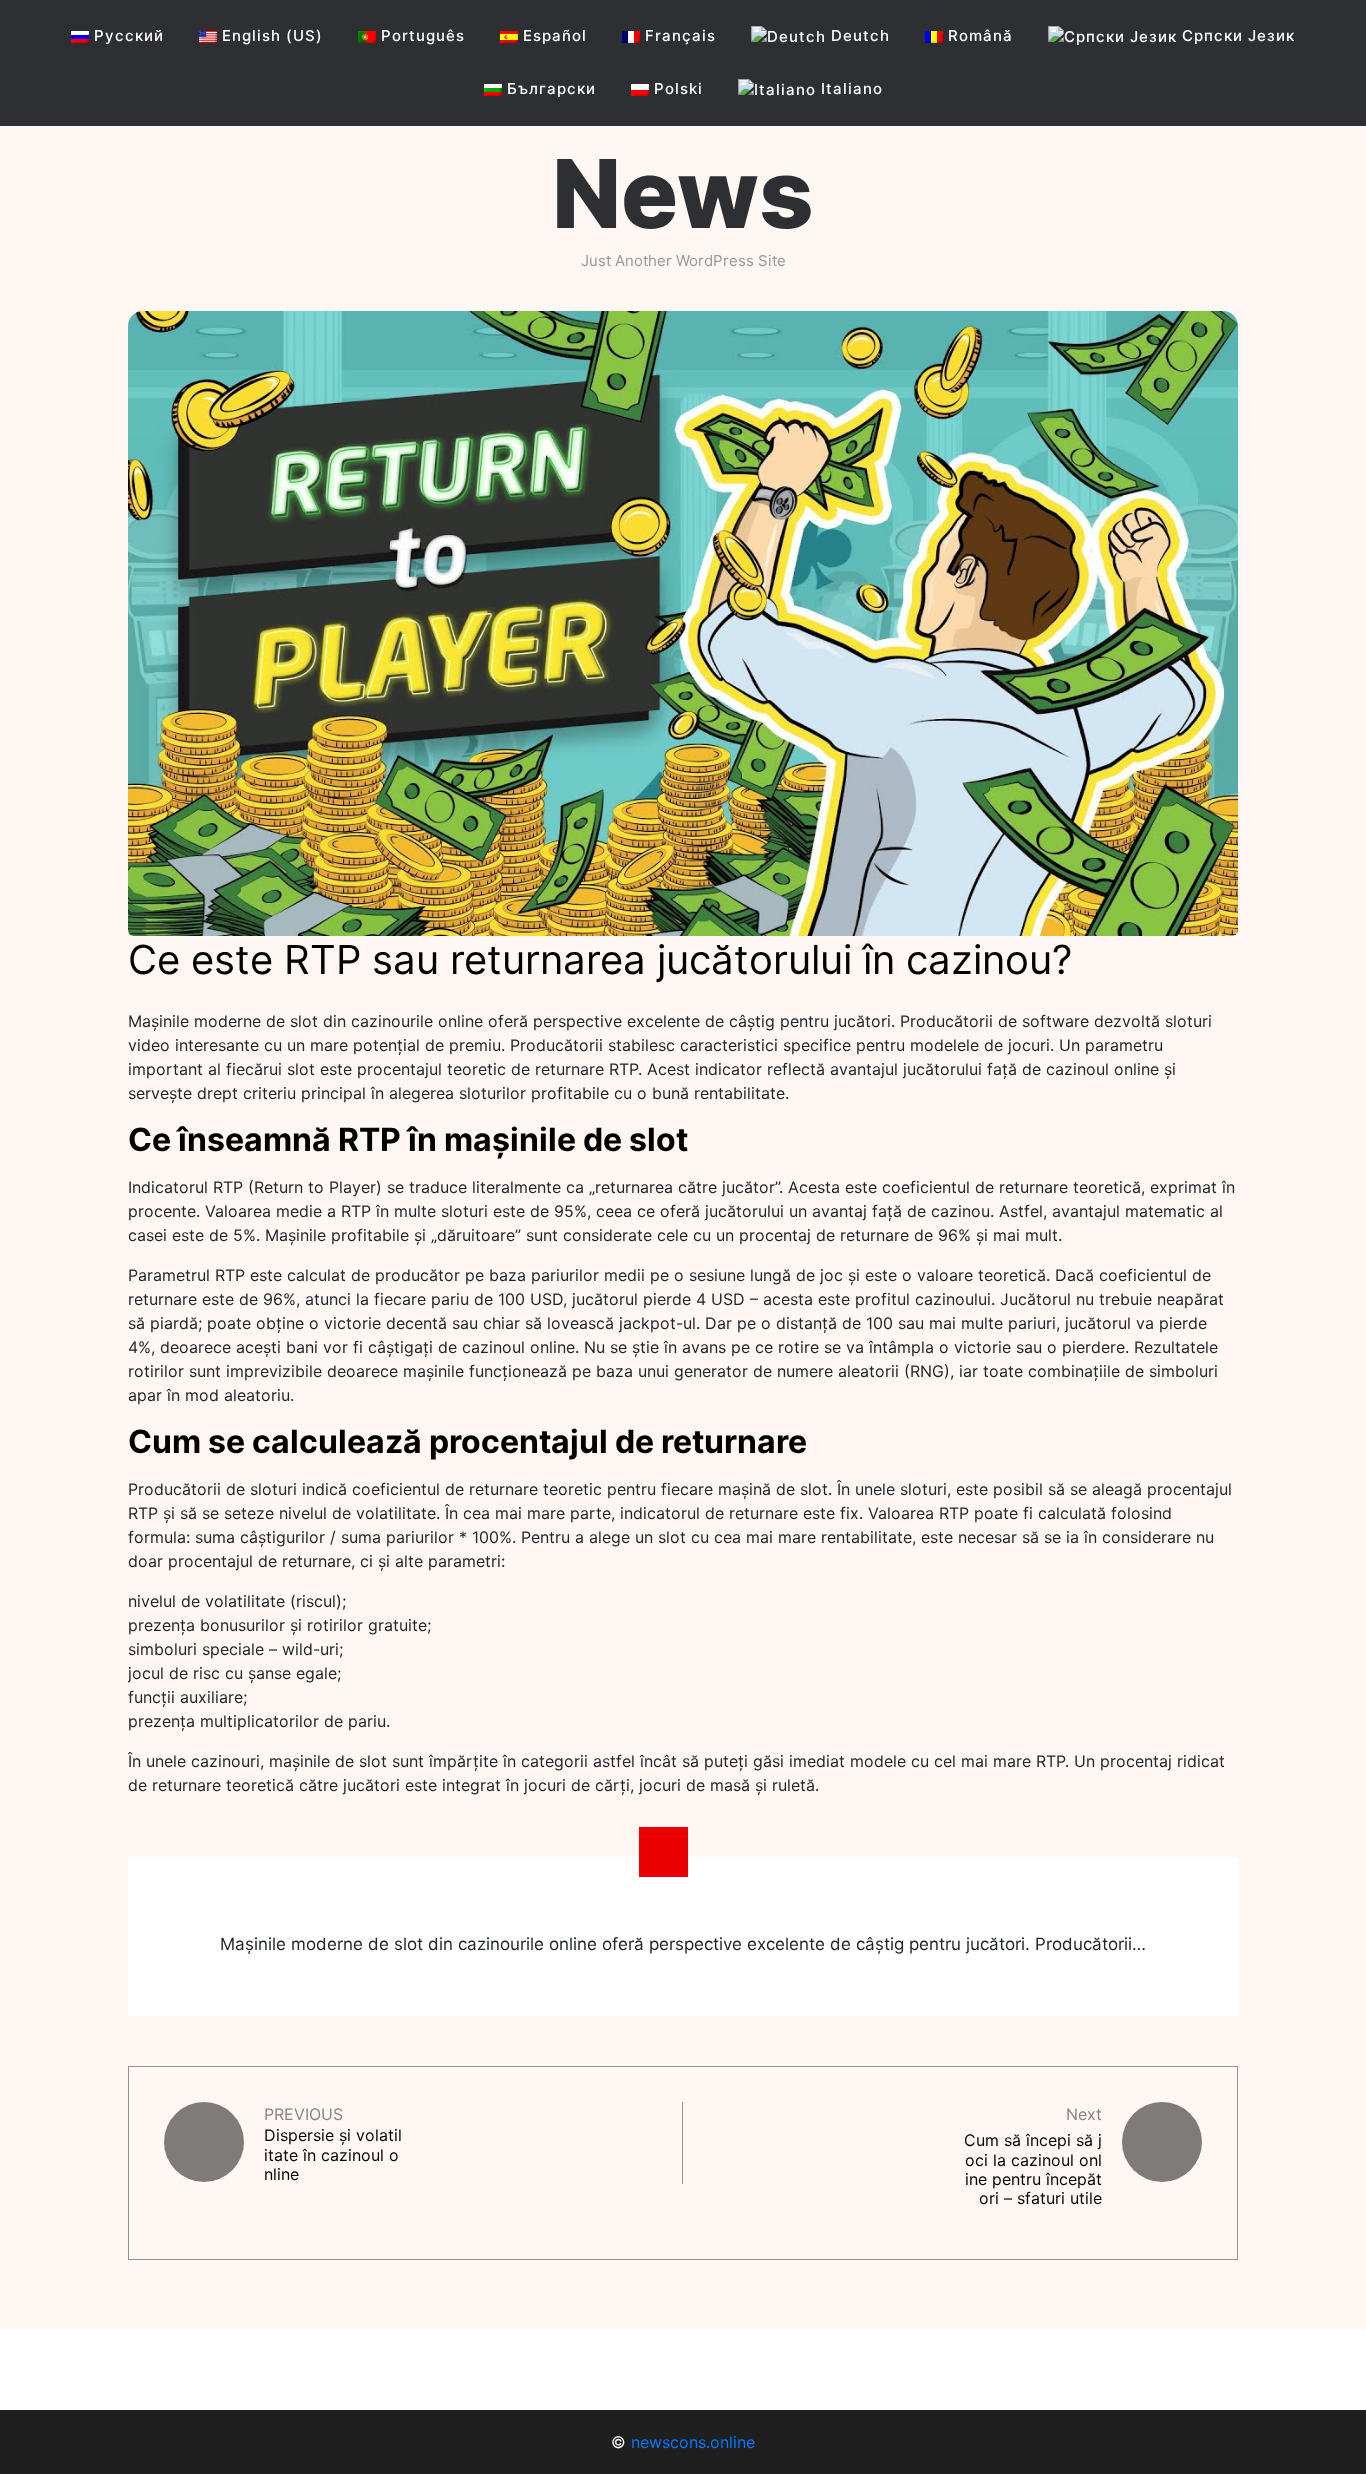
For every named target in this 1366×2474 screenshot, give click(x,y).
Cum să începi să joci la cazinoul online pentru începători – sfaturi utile (1033, 2169)
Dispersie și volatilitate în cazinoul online (333, 2154)
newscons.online (693, 2442)
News (683, 193)
